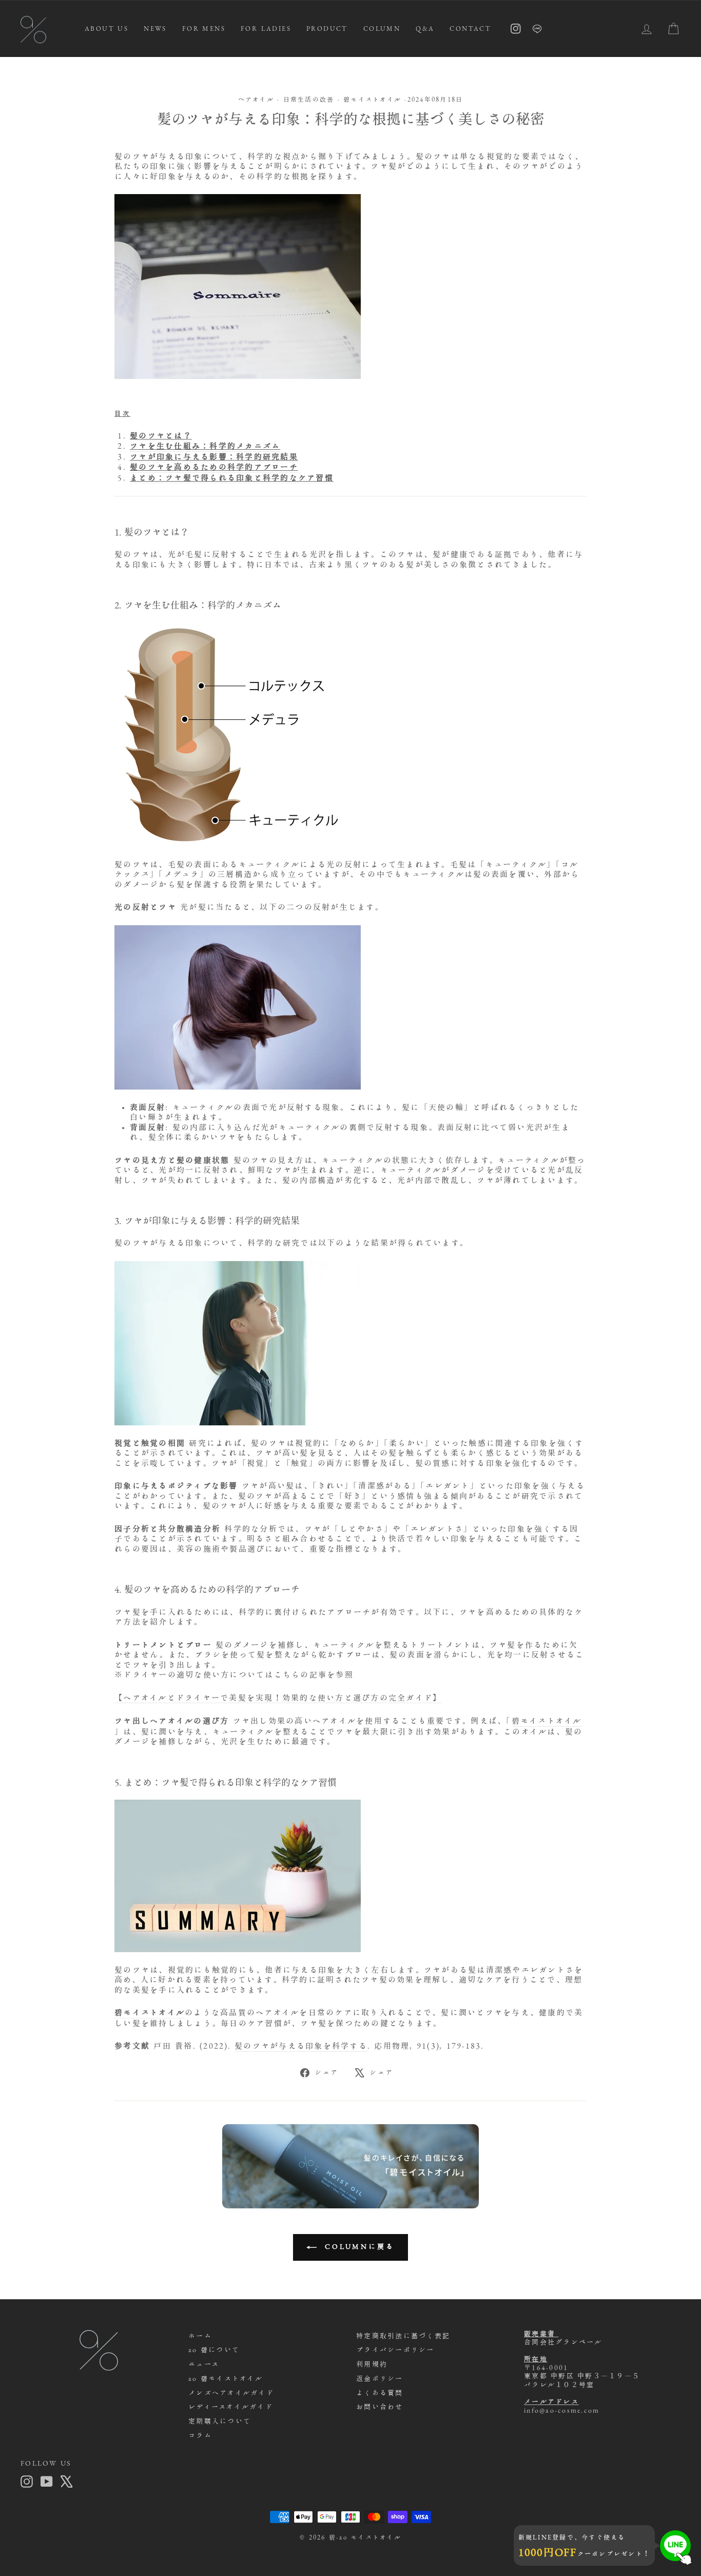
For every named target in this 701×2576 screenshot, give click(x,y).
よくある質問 (380, 2393)
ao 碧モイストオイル (226, 2379)
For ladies (266, 28)
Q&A (425, 28)
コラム (200, 2436)
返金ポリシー (380, 2379)
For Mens (204, 28)
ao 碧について (214, 2350)
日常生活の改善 (309, 99)
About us (106, 28)
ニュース (204, 2364)
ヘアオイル (256, 99)
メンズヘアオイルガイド (231, 2393)
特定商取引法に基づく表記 (403, 2336)
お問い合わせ (380, 2407)
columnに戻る (358, 2247)
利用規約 (372, 2364)
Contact (470, 28)
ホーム (200, 2336)
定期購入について (220, 2421)
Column (382, 28)
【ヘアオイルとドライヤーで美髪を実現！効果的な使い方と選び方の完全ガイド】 (278, 1698)
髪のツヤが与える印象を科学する (301, 2046)
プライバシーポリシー (395, 2350)
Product (327, 28)
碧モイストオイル (372, 99)
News (155, 28)
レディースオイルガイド (231, 2407)
